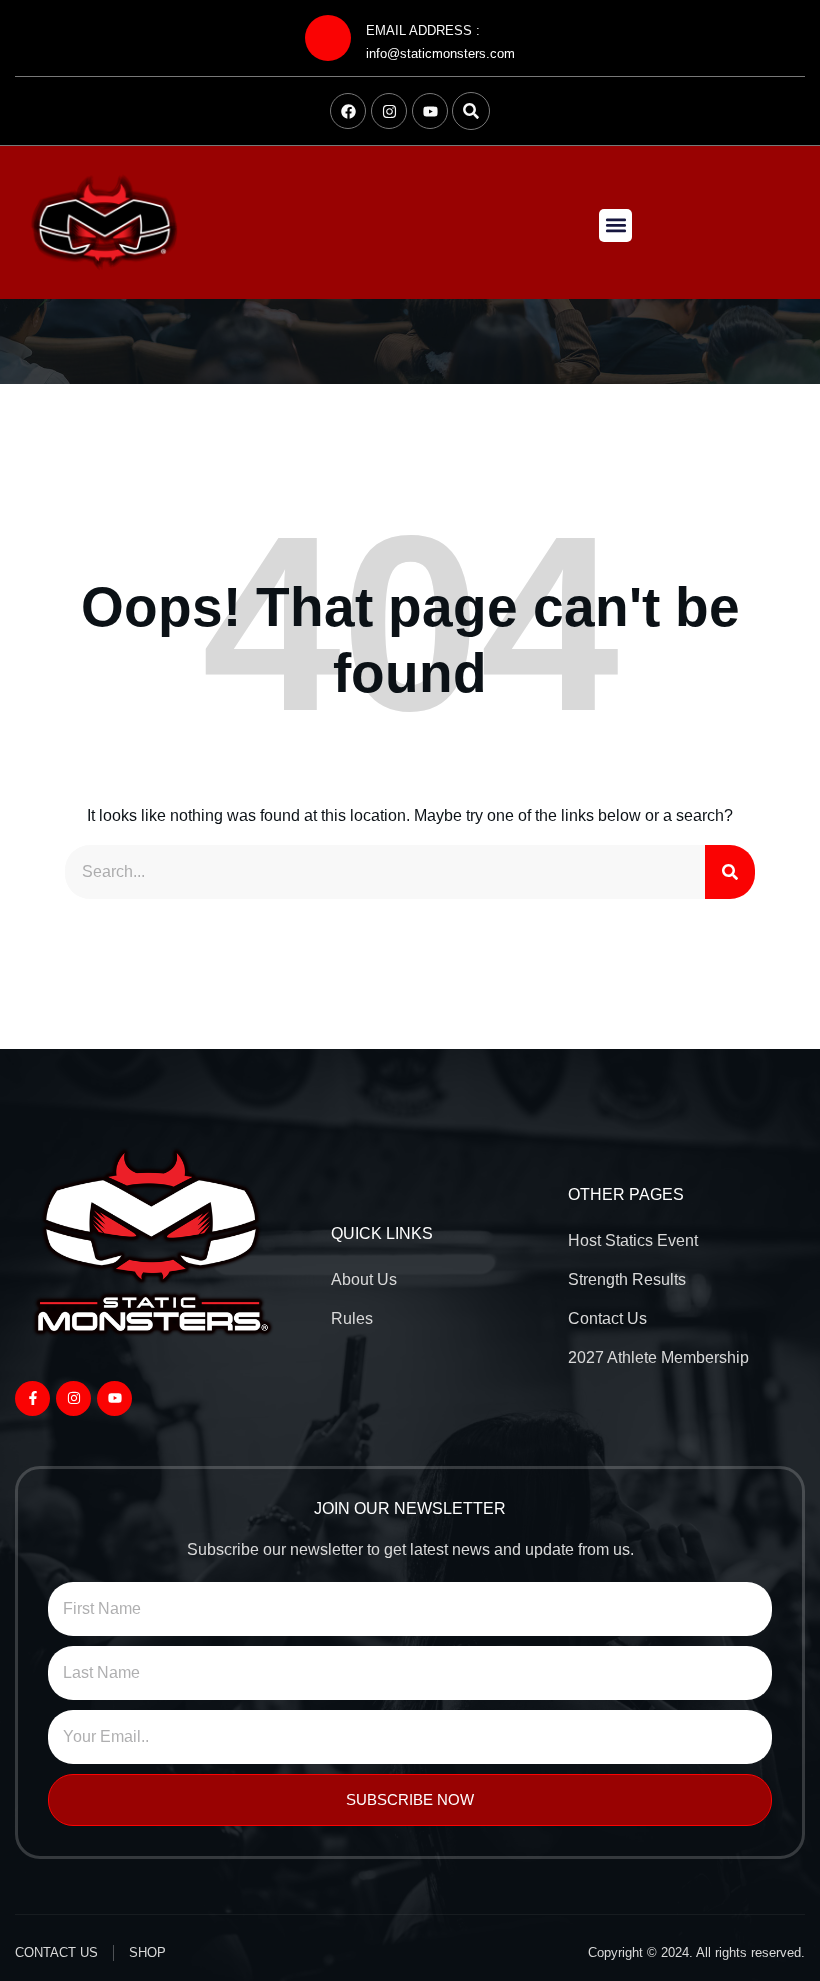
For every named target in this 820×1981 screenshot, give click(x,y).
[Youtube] (430, 111)
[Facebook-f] (32, 1398)
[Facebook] (348, 111)
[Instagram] (389, 111)
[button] (471, 111)
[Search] (730, 872)
